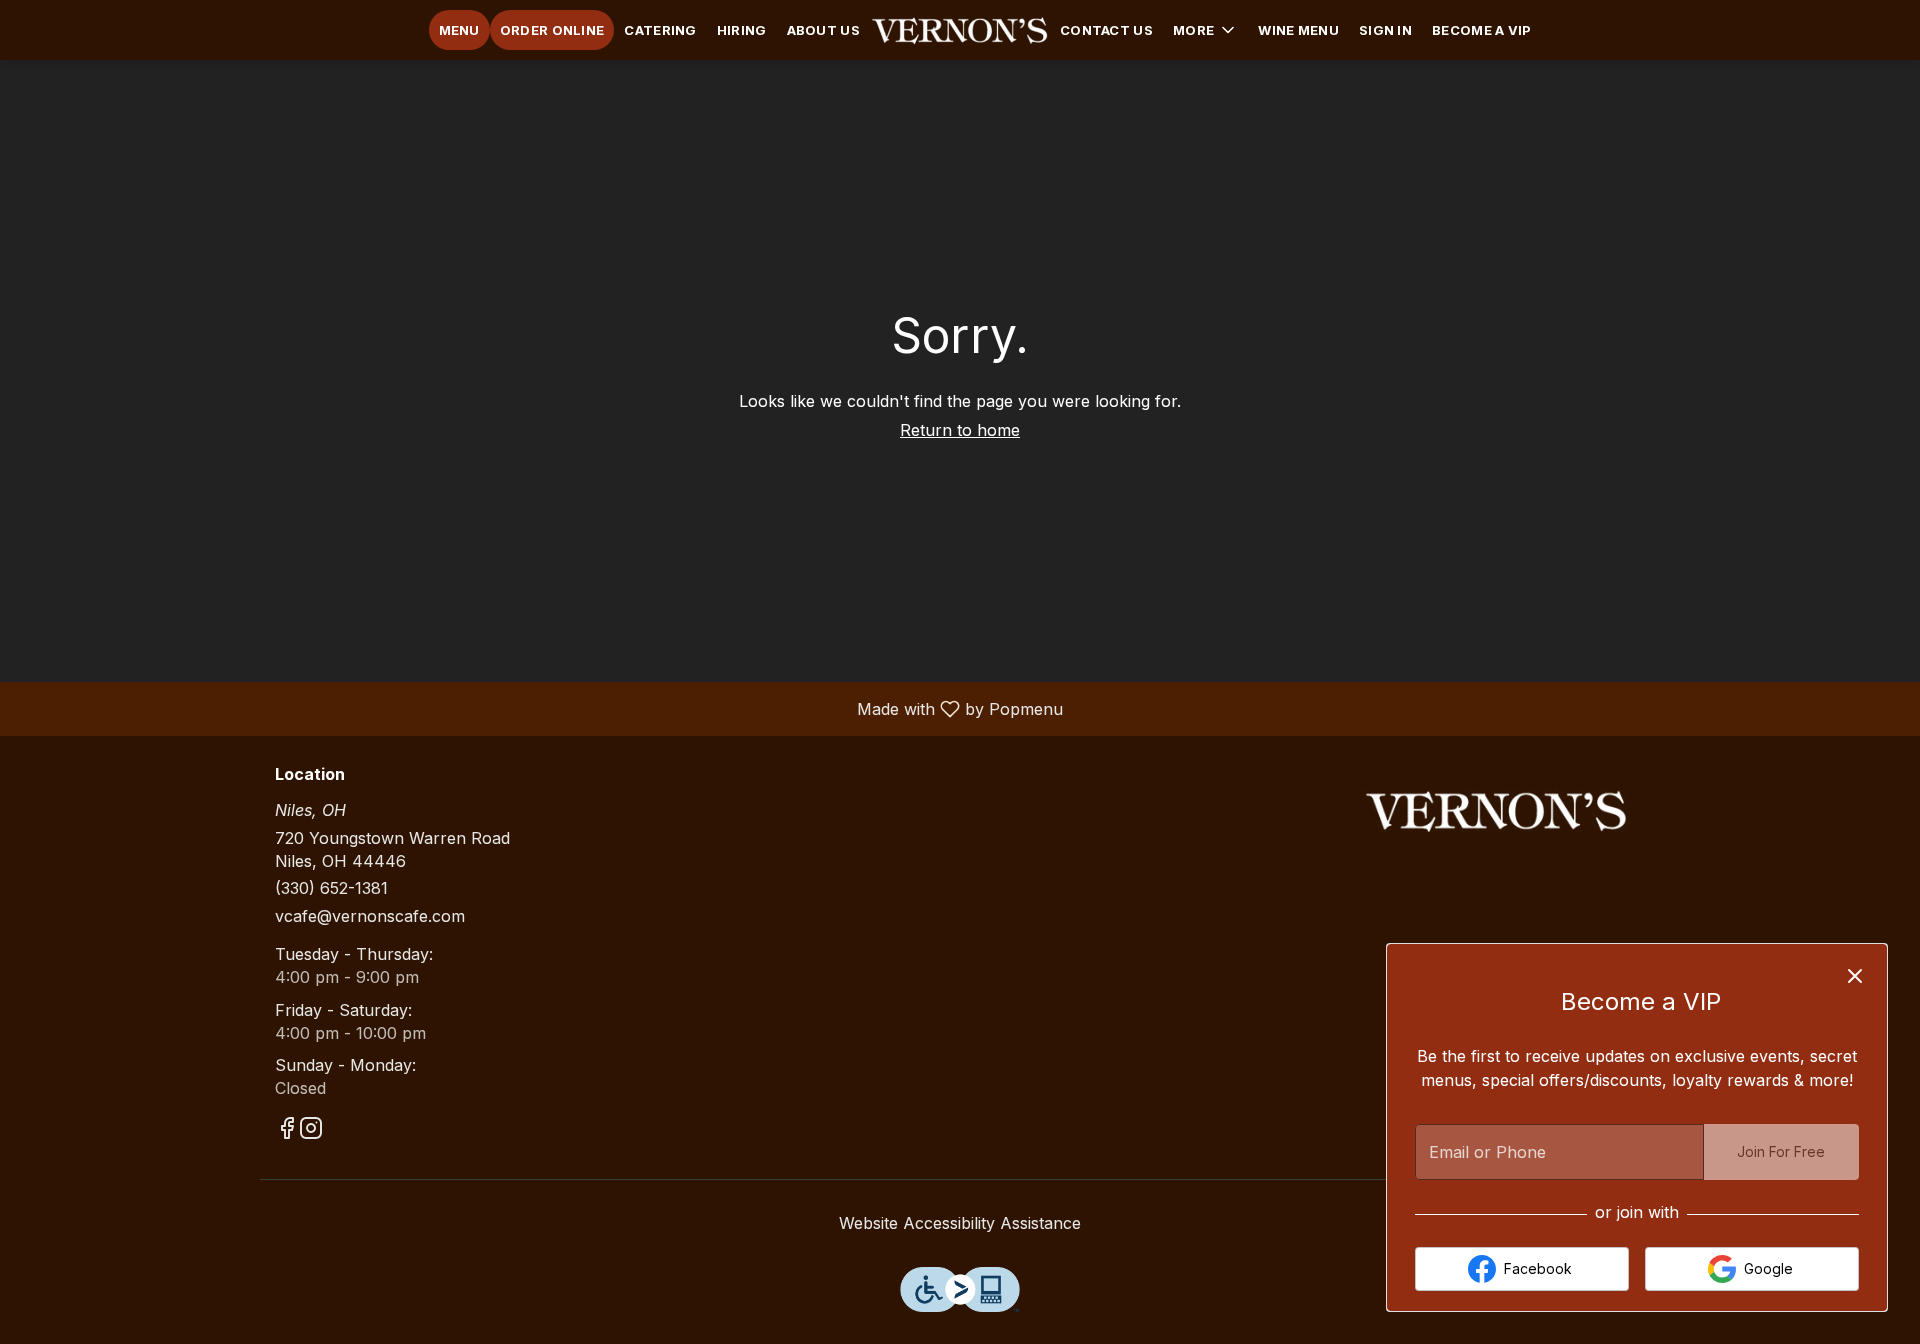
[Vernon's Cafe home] (960, 30)
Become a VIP (1482, 30)
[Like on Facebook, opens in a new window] (287, 1131)
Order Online (552, 30)
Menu (459, 30)
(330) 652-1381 (331, 888)
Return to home (960, 430)
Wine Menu (1298, 30)
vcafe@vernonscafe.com (370, 916)
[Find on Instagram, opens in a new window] (311, 1131)
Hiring (742, 30)
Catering (660, 30)
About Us (823, 30)
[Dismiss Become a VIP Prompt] (1855, 976)
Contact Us (1106, 30)
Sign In (1385, 30)
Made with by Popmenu (539, 708)
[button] (1205, 30)
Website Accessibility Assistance (960, 1223)
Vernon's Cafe (1497, 811)
